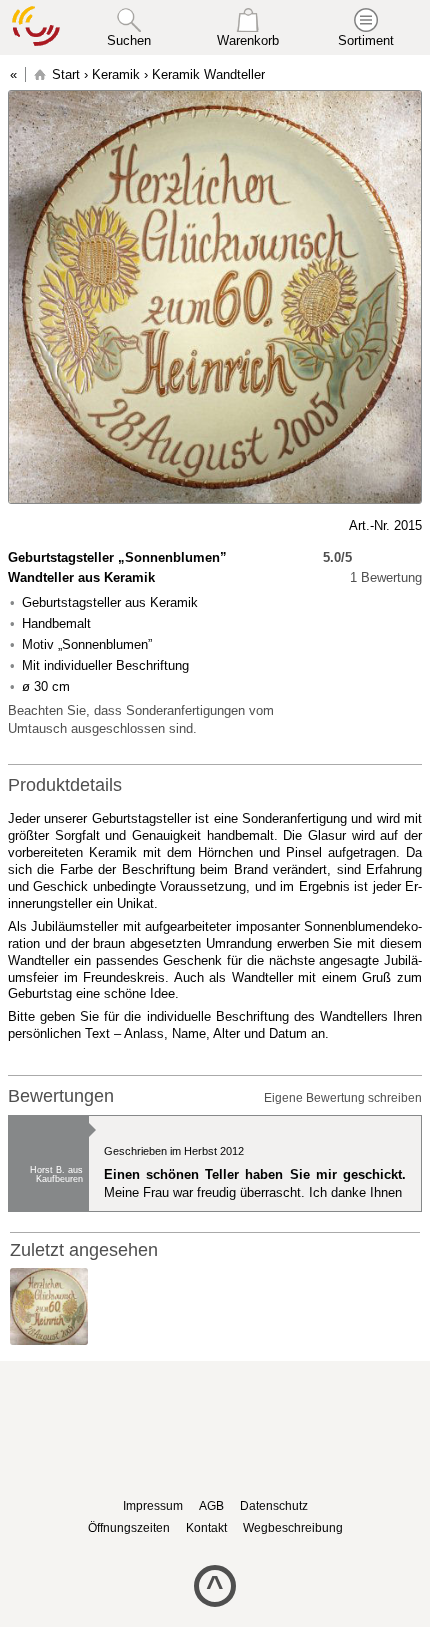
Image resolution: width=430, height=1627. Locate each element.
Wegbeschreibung (293, 1528)
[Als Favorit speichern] (18, 526)
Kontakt (206, 1528)
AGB (211, 1506)
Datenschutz (274, 1506)
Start (66, 74)
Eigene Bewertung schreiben (343, 1098)
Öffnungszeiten (129, 1528)
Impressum (153, 1506)
